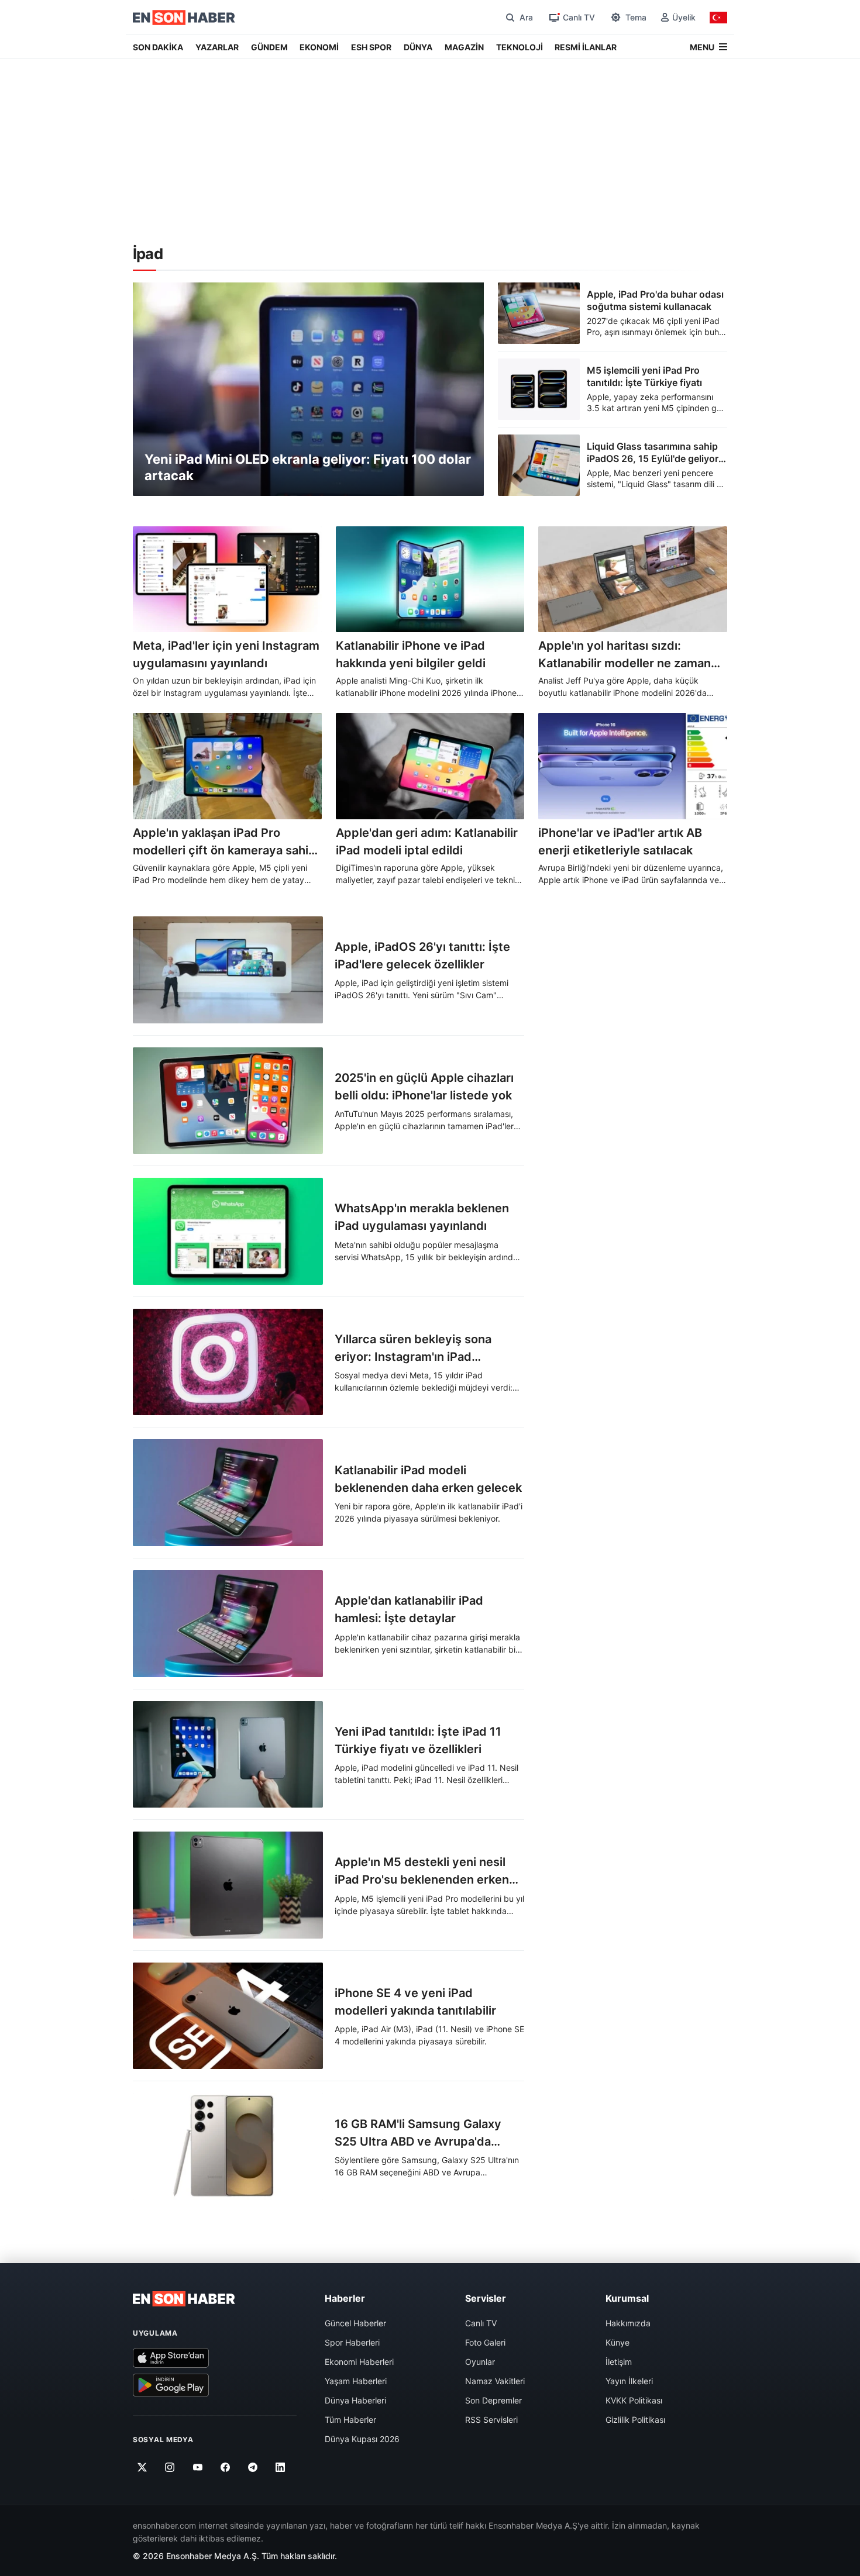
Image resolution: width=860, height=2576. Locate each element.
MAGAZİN (464, 47)
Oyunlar (480, 2362)
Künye (618, 2342)
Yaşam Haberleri (356, 2381)
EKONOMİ (319, 47)
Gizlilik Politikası (635, 2420)
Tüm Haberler (350, 2420)
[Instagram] (170, 2468)
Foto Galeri (485, 2342)
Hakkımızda (628, 2323)
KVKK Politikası (634, 2400)
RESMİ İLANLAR (586, 47)
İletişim (619, 2362)
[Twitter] (142, 2468)
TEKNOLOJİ (520, 47)
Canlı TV (481, 2323)
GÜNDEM (269, 47)
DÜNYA (418, 47)
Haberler (345, 2298)
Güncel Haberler (355, 2323)
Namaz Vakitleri (495, 2381)
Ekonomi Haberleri (359, 2362)
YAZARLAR (217, 47)
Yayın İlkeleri (629, 2381)
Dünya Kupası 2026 (362, 2439)
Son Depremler (493, 2400)
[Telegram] (253, 2468)
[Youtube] (197, 2468)
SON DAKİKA (158, 47)
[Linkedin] (281, 2468)
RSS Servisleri (491, 2420)
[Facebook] (226, 2468)
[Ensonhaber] (184, 18)
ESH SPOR (371, 47)
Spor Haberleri (352, 2342)
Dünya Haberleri (355, 2400)
